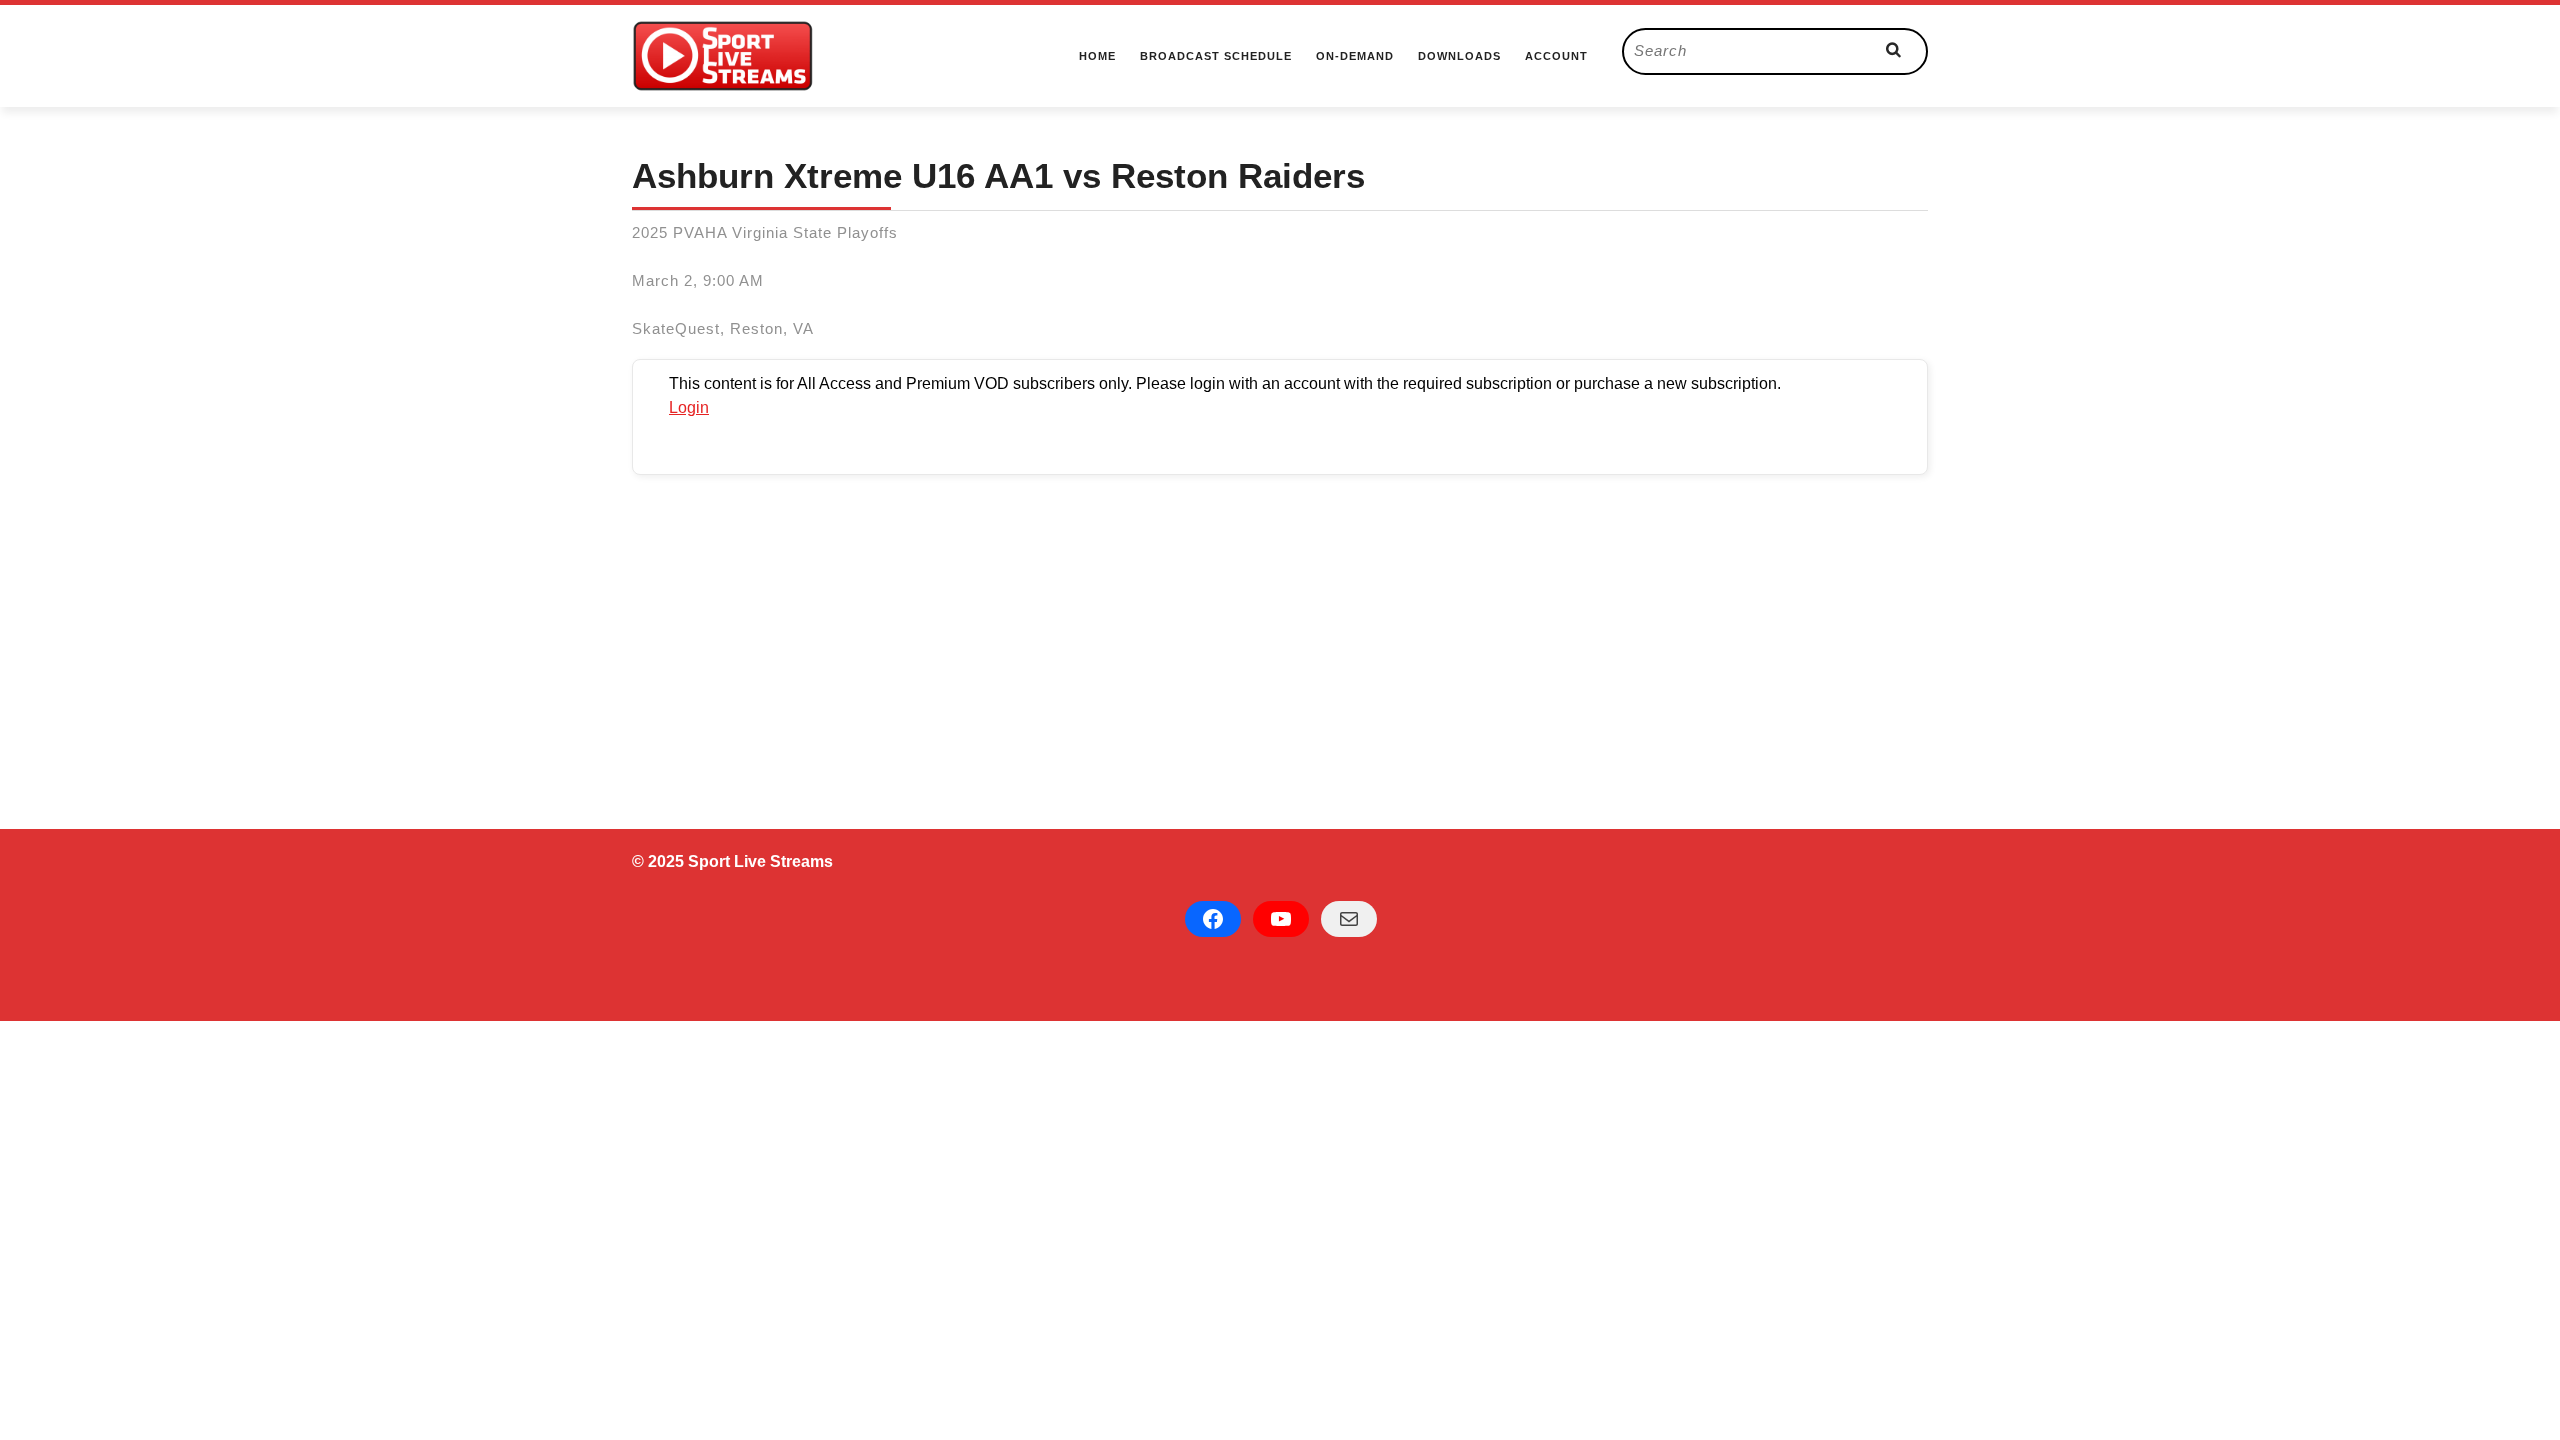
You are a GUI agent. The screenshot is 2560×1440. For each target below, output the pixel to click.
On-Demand (1355, 56)
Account (1556, 56)
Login (689, 407)
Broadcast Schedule (1216, 56)
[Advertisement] (1280, 633)
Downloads (1459, 56)
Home (1097, 56)
